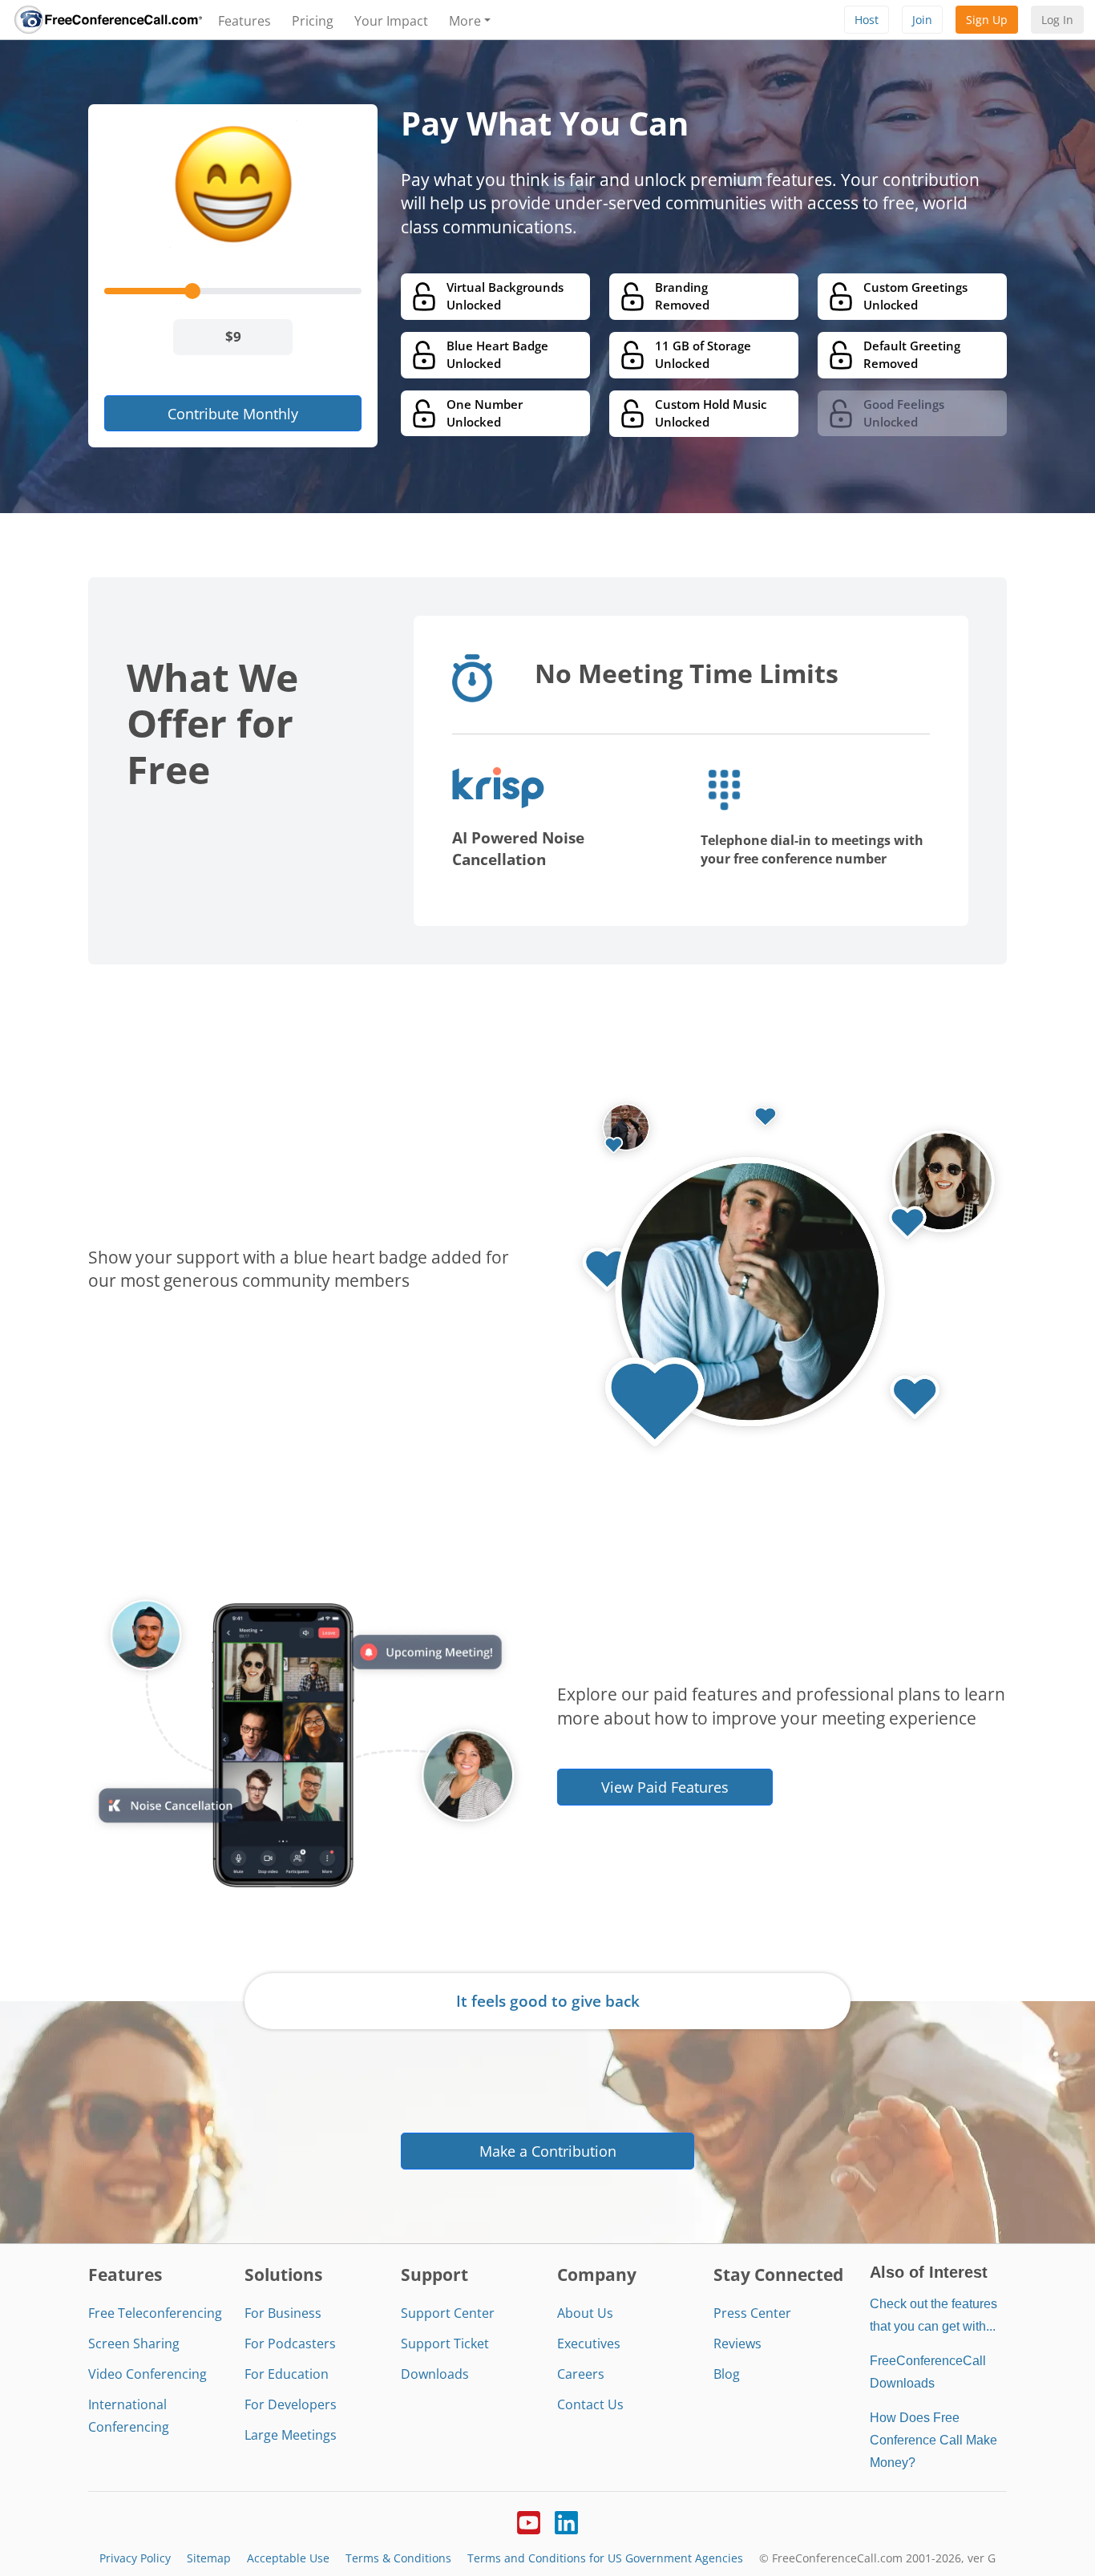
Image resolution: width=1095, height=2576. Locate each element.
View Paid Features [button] (665, 1787)
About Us (585, 2313)
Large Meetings (291, 2435)
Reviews (737, 2343)
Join (922, 20)
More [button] (465, 21)
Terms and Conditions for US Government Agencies (605, 2558)
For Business (283, 2313)
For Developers (291, 2404)
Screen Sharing (134, 2343)
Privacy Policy (135, 2558)
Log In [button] (1057, 20)
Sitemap (209, 2558)
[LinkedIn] (566, 2521)
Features (244, 21)
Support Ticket (445, 2343)
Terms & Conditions (398, 2558)
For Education (287, 2374)
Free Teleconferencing (155, 2313)
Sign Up (987, 20)
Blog (727, 2374)
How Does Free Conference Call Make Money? (933, 2440)
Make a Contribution (548, 2151)
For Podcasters (290, 2343)
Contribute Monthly (233, 413)
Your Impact (391, 21)
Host (867, 20)
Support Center (448, 2313)
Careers (581, 2374)
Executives (589, 2343)
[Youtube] (529, 2521)
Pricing (313, 21)
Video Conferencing (147, 2374)
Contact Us (590, 2404)
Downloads (435, 2374)
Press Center (752, 2313)
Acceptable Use (288, 2558)
